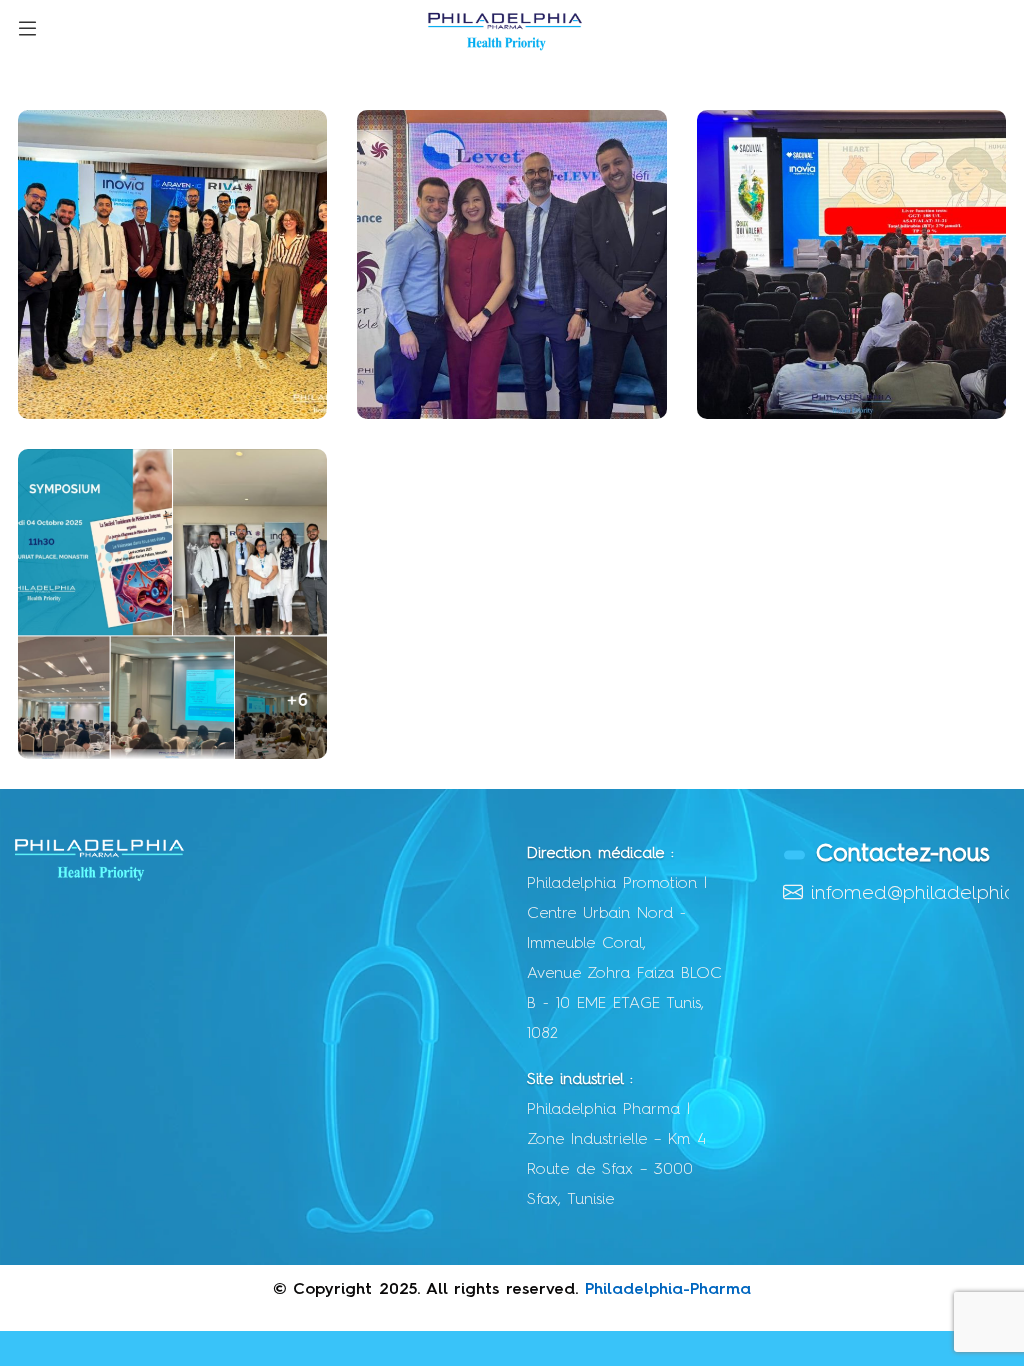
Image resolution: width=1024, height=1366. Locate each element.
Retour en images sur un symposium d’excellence (837, 362)
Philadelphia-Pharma (668, 1290)
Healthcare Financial (142, 717)
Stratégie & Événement (153, 377)
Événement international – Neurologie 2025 (508, 362)
